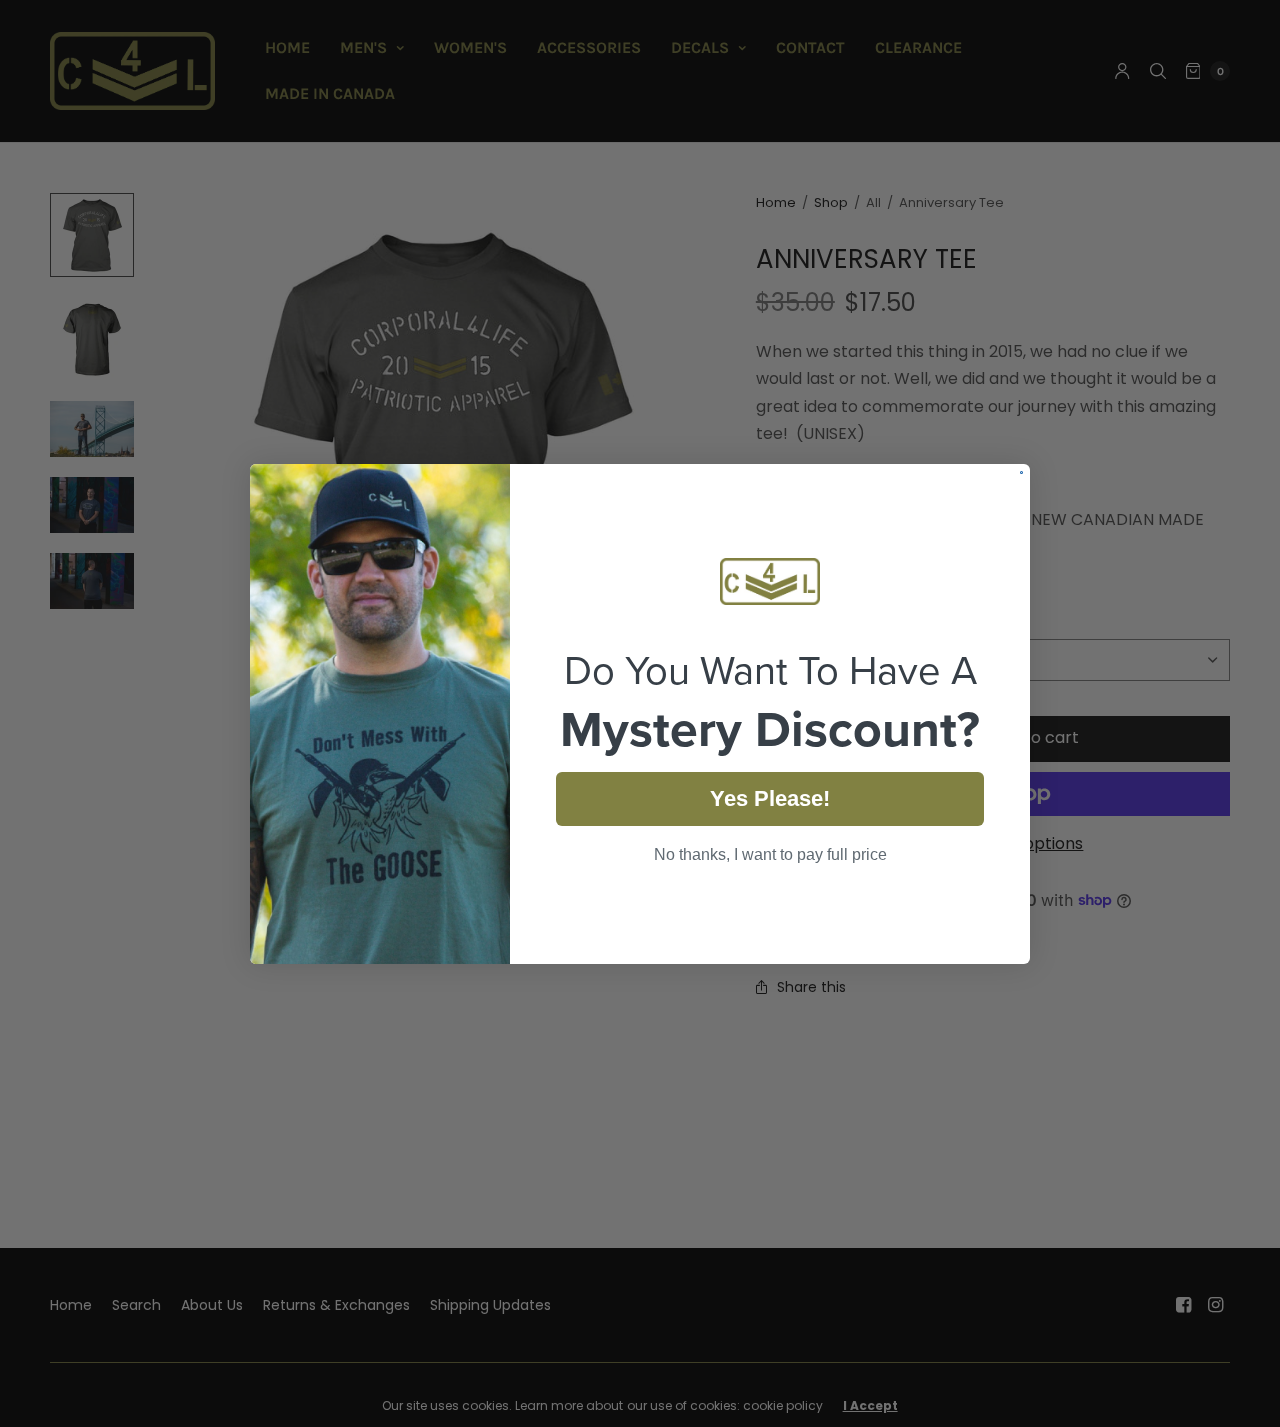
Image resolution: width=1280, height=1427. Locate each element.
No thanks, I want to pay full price (770, 854)
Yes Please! (770, 798)
